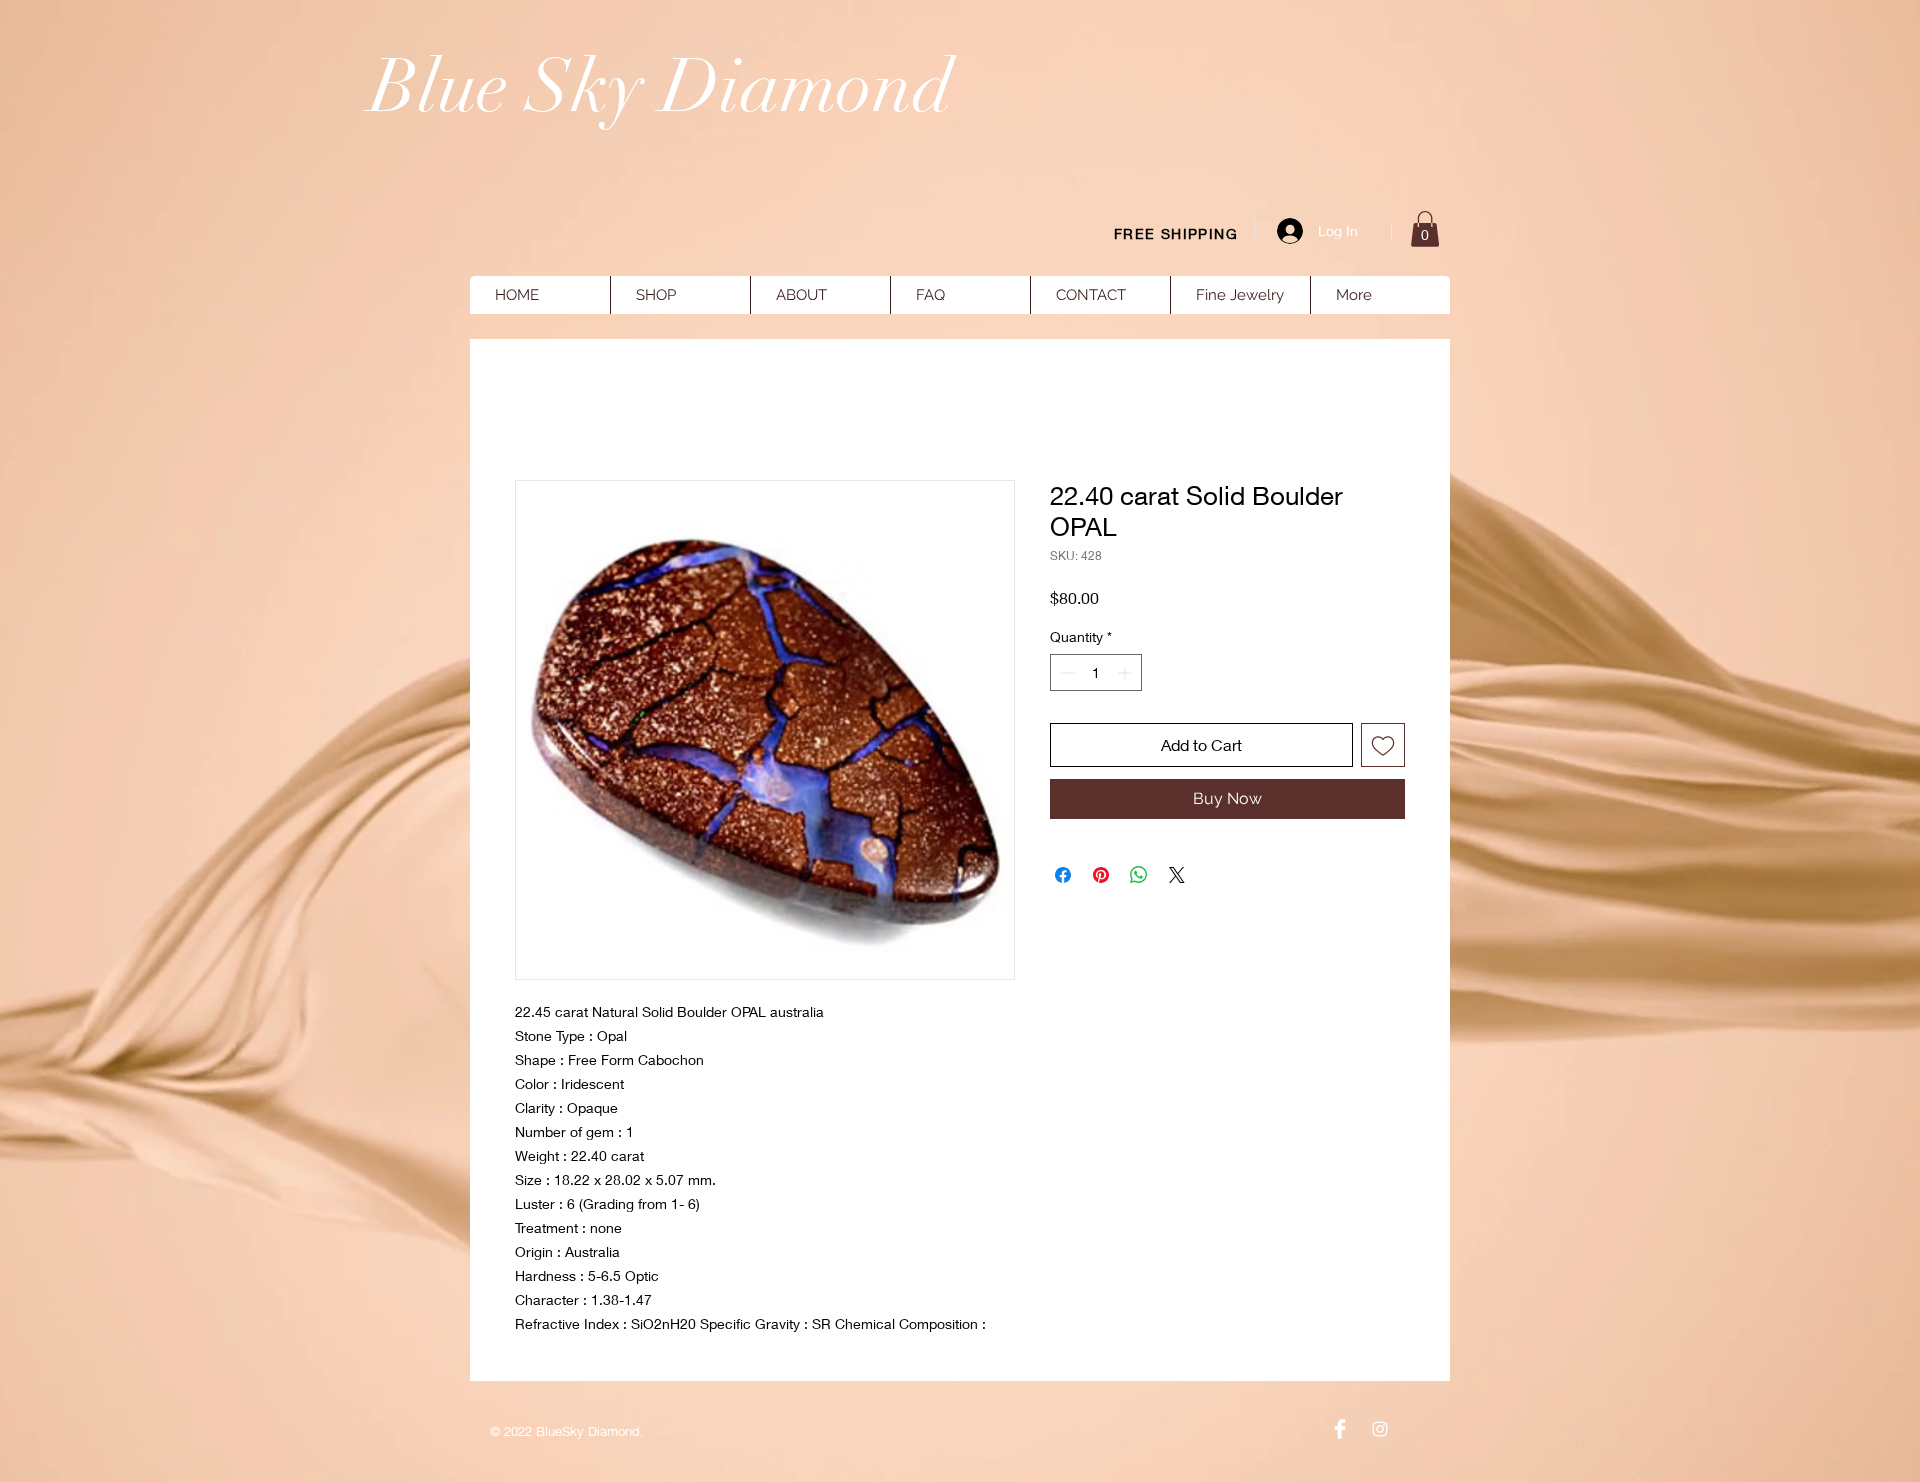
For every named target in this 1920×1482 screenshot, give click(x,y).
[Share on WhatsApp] (1139, 875)
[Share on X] (1177, 875)
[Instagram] (1380, 1429)
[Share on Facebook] (1063, 875)
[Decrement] (1065, 672)
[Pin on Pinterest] (1101, 875)
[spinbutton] (1096, 672)
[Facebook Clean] (1340, 1429)
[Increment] (1126, 672)
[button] (1425, 229)
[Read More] (1601, 190)
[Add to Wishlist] (1383, 745)
